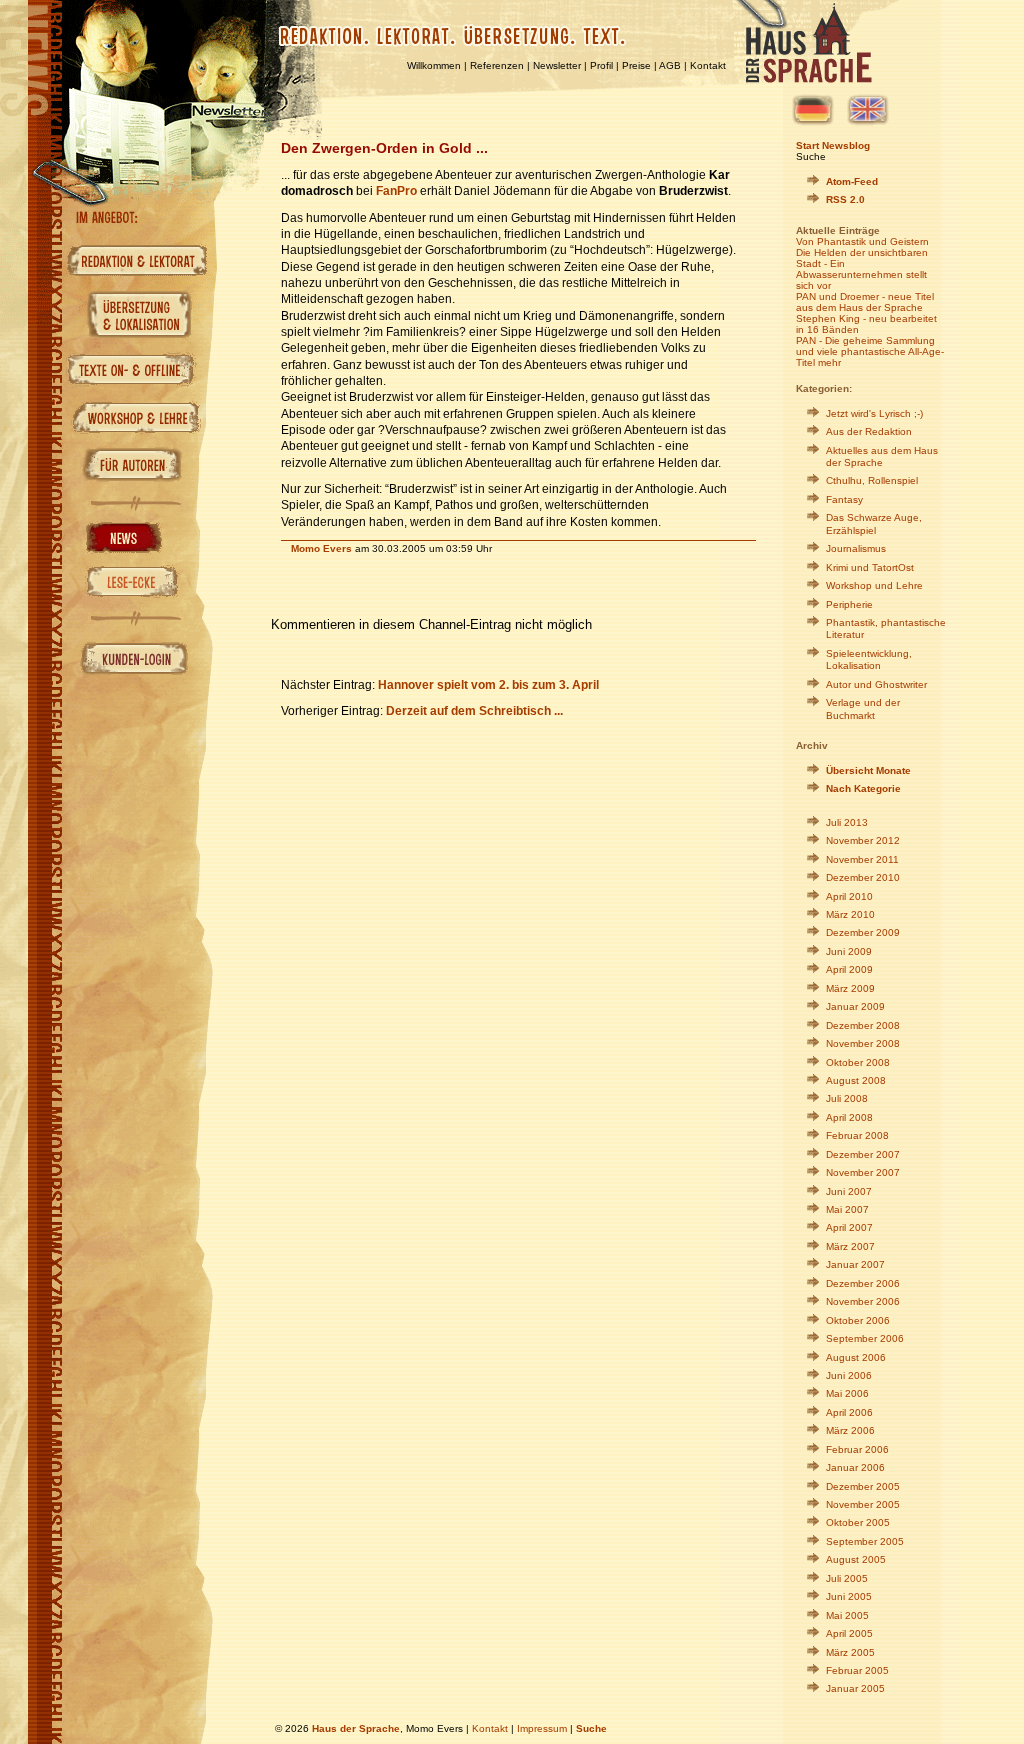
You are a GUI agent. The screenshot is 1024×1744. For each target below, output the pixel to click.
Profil (601, 65)
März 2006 (850, 1430)
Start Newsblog (833, 145)
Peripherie (849, 604)
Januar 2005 (855, 1688)
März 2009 (850, 988)
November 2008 (863, 1043)
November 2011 (862, 859)
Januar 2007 (855, 1264)
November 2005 (863, 1504)
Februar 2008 (857, 1135)
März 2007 (850, 1246)
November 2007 (863, 1172)
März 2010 (850, 914)
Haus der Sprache (356, 1728)
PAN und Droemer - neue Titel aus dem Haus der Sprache (865, 302)
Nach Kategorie (863, 788)
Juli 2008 (847, 1098)
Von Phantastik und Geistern (862, 241)
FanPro (396, 190)
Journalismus (856, 548)
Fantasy (844, 499)
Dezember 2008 (863, 1025)
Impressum (542, 1728)
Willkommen (434, 65)
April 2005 (849, 1633)
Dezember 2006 (863, 1283)
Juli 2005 (847, 1578)
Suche (811, 156)
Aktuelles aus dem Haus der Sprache (882, 456)
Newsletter (557, 65)
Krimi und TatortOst (870, 567)
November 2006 (863, 1301)
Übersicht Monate (868, 770)
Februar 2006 (857, 1449)
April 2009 (849, 969)
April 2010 (849, 896)
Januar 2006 (855, 1467)
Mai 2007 (847, 1209)
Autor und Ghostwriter (876, 684)
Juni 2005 (849, 1596)
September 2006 (865, 1338)
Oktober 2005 (858, 1522)
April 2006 (849, 1412)
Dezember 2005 (863, 1486)
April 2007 (849, 1227)
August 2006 (856, 1357)
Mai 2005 (847, 1615)
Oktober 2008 (858, 1062)
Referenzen (497, 65)
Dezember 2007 (863, 1154)
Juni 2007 (849, 1191)
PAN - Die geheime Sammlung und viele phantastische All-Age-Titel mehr (870, 351)
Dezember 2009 (863, 932)
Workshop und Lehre (874, 585)
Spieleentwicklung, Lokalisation (869, 659)
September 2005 (865, 1541)
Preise (636, 65)
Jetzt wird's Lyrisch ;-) (874, 413)
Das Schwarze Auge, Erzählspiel (874, 523)
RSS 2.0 (845, 199)
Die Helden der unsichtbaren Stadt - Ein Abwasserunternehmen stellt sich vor (862, 269)
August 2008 (856, 1080)
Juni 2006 (849, 1375)
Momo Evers (321, 548)
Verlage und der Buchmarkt (863, 708)
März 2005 (850, 1652)
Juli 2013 (847, 822)
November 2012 (863, 840)
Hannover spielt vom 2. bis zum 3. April (488, 684)
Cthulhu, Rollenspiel (872, 480)
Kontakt (708, 65)
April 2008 (849, 1117)
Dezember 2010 (863, 877)
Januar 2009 (855, 1006)
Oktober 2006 (858, 1320)
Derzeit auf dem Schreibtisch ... (474, 710)
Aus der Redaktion (869, 431)
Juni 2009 (849, 951)
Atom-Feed (852, 181)
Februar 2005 (857, 1670)
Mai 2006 (847, 1393)
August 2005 (856, 1559)
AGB (670, 65)
